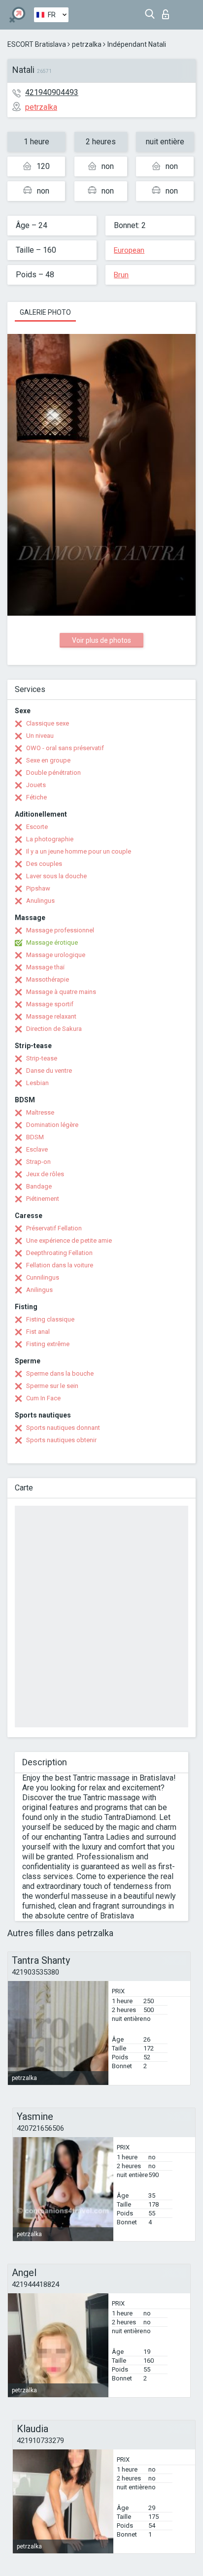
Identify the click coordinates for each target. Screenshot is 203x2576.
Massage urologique (56, 955)
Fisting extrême (48, 1344)
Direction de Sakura (54, 1029)
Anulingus (40, 901)
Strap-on (38, 1162)
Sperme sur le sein (52, 1386)
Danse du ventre (49, 1071)
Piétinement (43, 1199)
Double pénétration (53, 773)
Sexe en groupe (48, 760)
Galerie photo (45, 312)
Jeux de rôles (45, 1174)
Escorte (37, 827)
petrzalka (87, 44)
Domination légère (52, 1125)
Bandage (39, 1186)
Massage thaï (45, 967)
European (129, 250)
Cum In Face (43, 1398)
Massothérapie (48, 979)
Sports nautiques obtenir (61, 1440)
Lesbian (37, 1083)
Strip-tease (42, 1058)
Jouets (36, 785)
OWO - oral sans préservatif (65, 748)
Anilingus (39, 1290)
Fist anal (38, 1332)
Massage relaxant (51, 1016)
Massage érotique (52, 942)
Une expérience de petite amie (69, 1240)
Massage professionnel (60, 930)
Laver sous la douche (56, 876)
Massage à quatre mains (61, 992)
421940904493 (52, 92)
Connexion (168, 12)
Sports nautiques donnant (63, 1428)
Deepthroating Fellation (59, 1253)
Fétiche (36, 797)
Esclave (37, 1149)
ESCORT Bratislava (37, 44)
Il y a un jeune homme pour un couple (79, 851)
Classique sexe (48, 723)
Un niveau (40, 736)
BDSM (35, 1137)
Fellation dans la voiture (60, 1265)
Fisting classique (50, 1319)
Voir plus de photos (101, 640)
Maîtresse (40, 1112)
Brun (121, 275)
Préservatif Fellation (54, 1228)
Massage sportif (50, 1004)
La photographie (50, 839)
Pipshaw (38, 888)
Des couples (44, 864)
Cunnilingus (43, 1277)
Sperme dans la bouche (60, 1373)
